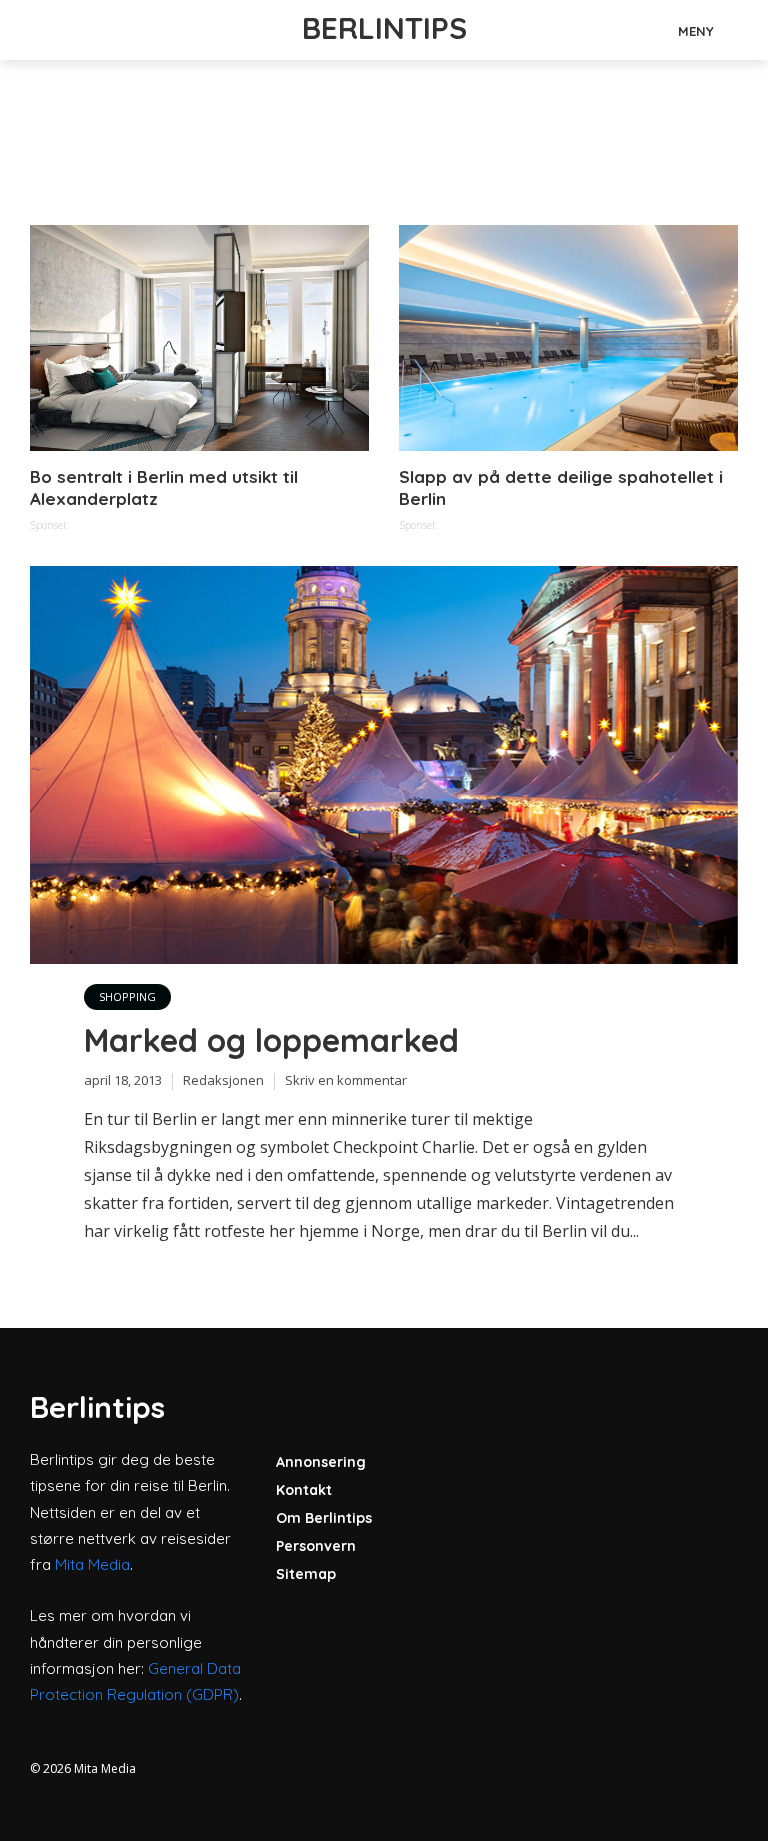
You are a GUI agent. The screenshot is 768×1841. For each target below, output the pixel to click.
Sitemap (306, 1574)
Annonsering (321, 1462)
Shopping (127, 996)
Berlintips (384, 28)
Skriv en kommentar (346, 1080)
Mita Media (92, 1564)
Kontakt (304, 1490)
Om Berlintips (324, 1518)
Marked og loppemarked (271, 1040)
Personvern (316, 1546)
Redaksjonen (223, 1080)
